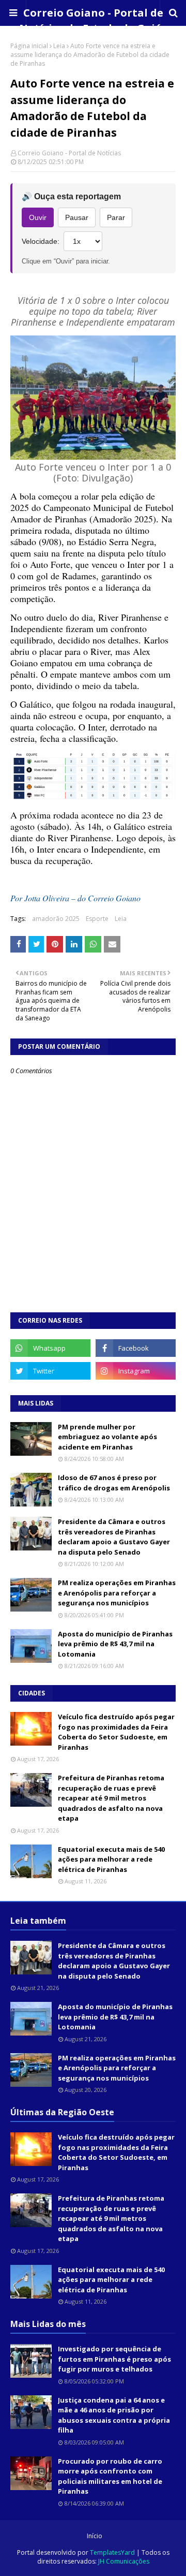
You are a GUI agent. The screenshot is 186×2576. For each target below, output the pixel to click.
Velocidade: (41, 241)
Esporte (97, 919)
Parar (116, 217)
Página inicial (29, 46)
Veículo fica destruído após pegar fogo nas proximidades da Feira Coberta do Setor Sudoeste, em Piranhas (116, 1732)
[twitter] (50, 1371)
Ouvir (38, 217)
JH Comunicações (124, 2561)
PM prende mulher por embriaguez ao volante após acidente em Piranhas (107, 1437)
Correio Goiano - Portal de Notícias (69, 153)
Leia (59, 46)
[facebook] (136, 1348)
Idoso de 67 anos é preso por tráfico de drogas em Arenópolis (114, 1483)
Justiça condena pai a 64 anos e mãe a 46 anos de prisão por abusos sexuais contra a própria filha (114, 2415)
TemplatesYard (112, 2552)
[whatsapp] (50, 1348)
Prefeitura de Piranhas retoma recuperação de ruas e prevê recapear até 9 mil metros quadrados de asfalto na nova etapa (111, 1798)
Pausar (77, 217)
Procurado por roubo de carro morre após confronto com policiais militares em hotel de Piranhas (110, 2476)
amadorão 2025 (56, 919)
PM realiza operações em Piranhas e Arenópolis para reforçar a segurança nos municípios (117, 1593)
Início (95, 2536)
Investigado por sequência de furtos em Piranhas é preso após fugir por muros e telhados (114, 2359)
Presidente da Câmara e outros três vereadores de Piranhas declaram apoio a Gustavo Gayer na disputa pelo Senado (114, 1537)
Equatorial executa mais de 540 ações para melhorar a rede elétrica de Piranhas (111, 1859)
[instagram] (136, 1371)
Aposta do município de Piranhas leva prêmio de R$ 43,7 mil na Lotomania (115, 1644)
